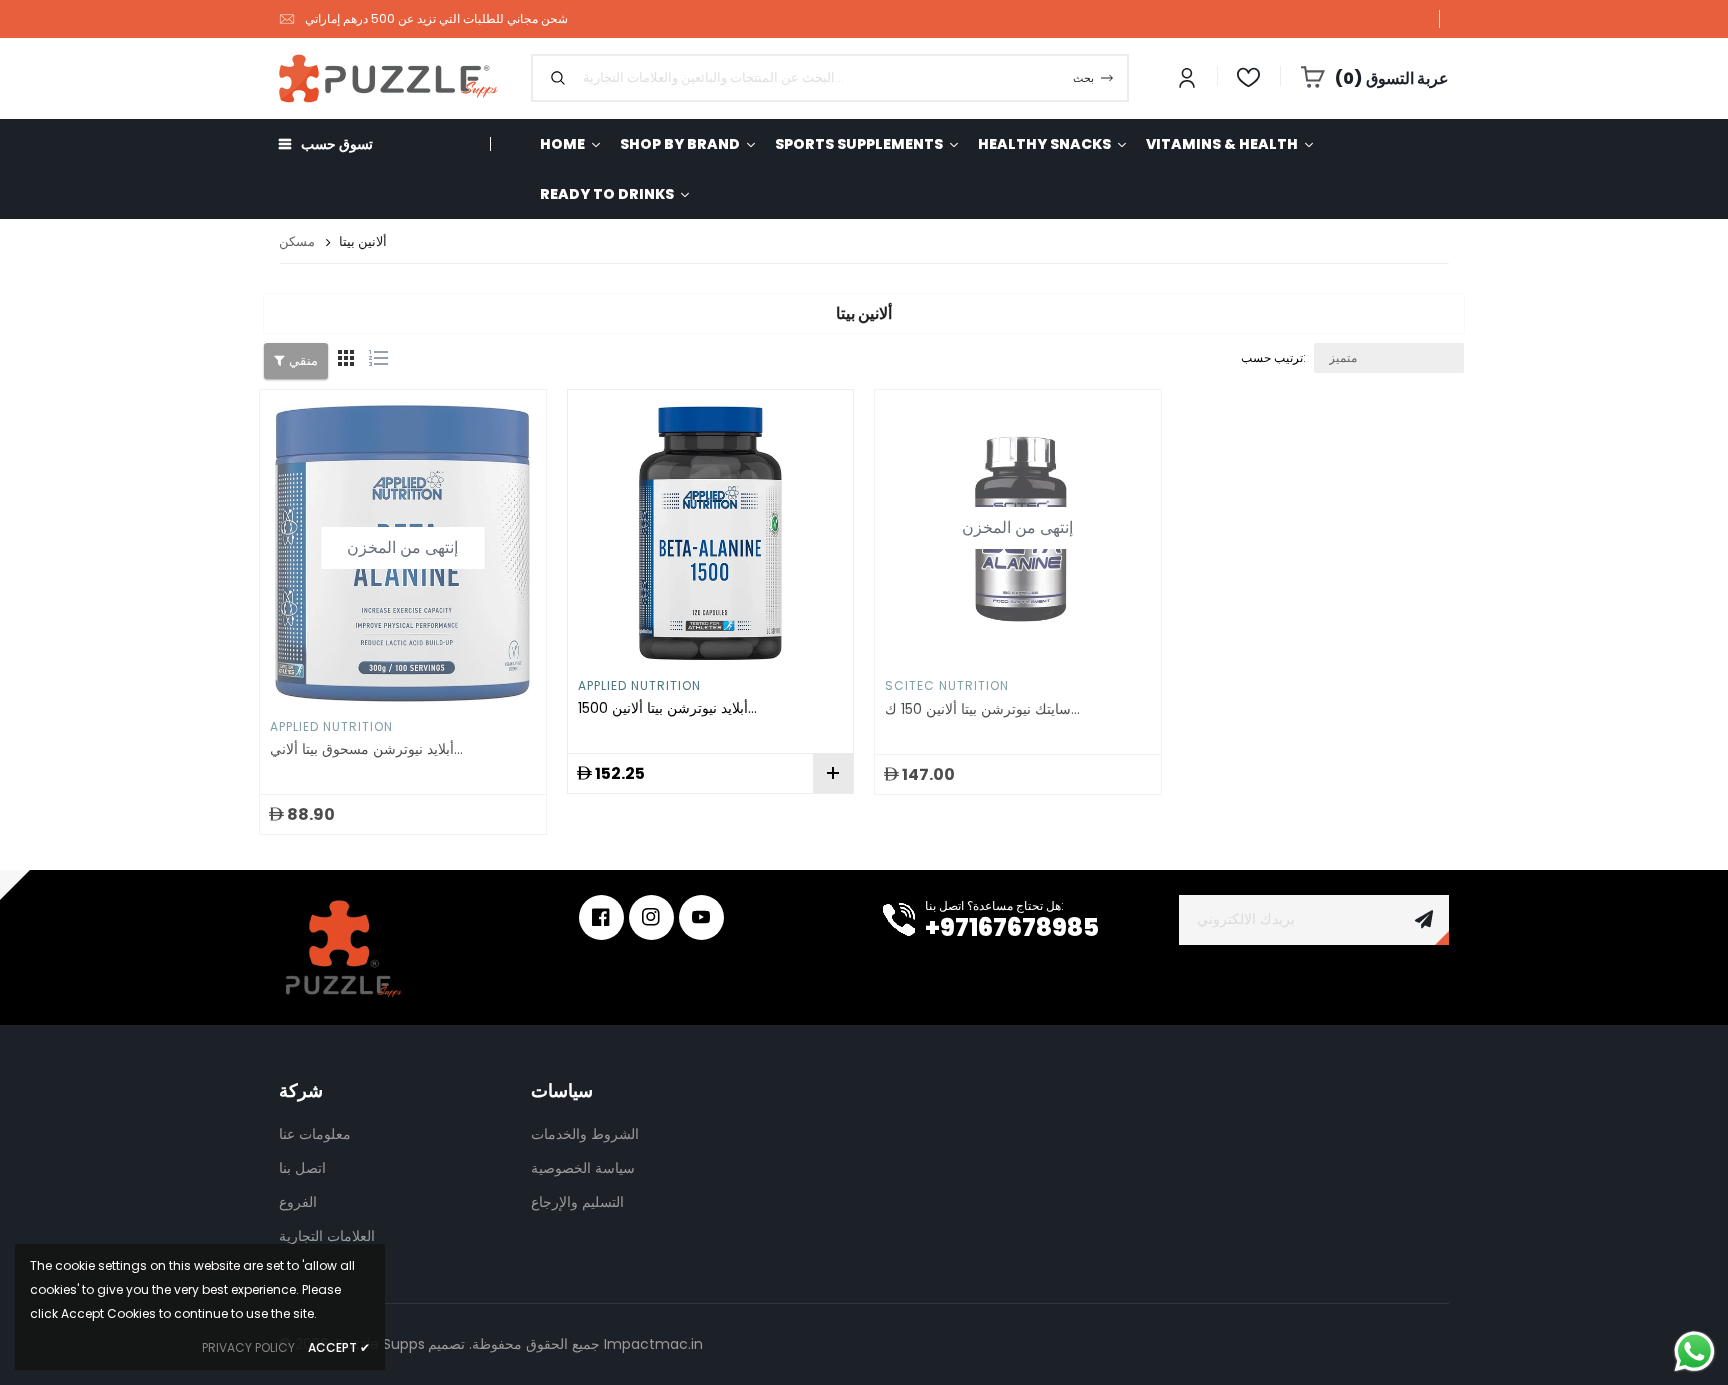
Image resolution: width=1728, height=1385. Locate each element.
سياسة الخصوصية (583, 1168)
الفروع (298, 1202)
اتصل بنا (302, 1168)
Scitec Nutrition (947, 685)
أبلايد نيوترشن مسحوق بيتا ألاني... (366, 749)
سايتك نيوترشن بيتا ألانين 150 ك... (982, 709)
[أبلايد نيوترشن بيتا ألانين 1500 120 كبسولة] (711, 533)
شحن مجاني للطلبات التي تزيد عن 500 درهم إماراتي (436, 18)
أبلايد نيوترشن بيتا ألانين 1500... (667, 708)
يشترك (1424, 920)
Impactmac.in (653, 1344)
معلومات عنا (315, 1134)
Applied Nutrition (331, 726)
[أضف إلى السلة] (833, 773)
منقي (303, 360)
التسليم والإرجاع (577, 1202)
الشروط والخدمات (585, 1134)
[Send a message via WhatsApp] (1694, 1351)
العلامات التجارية (327, 1236)
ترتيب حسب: (1273, 357)
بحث (1083, 78)
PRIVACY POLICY (248, 1347)
